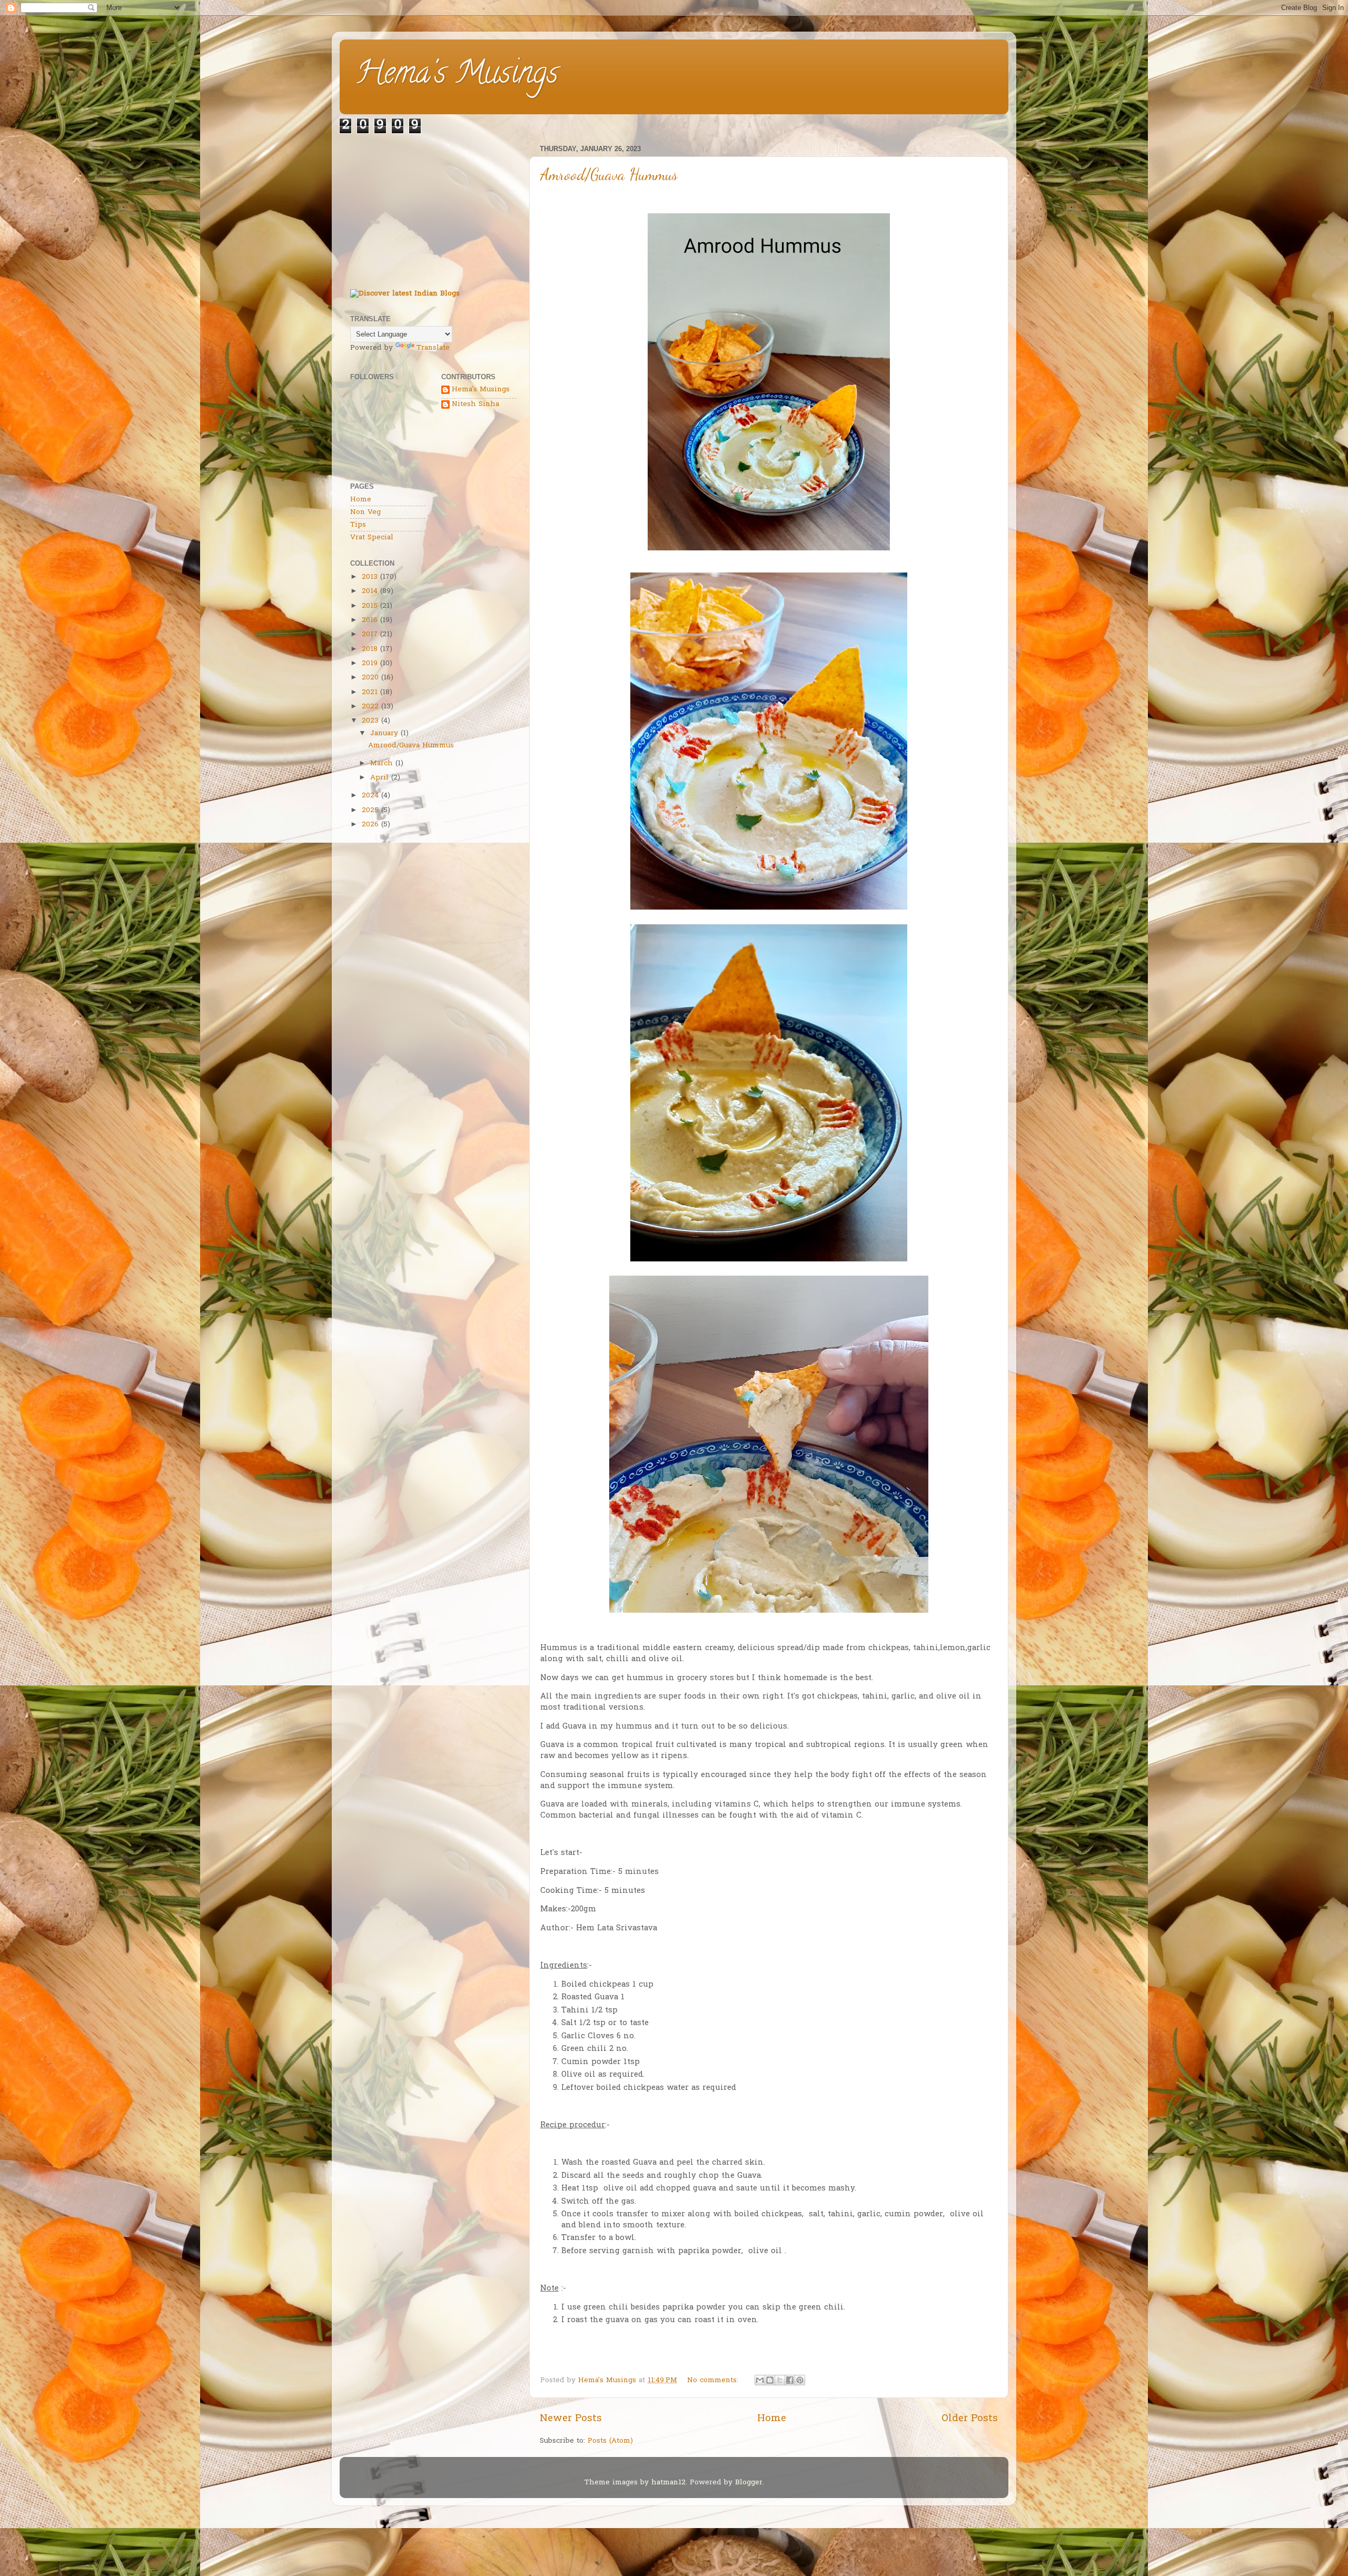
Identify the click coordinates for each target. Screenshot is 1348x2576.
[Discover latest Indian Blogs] (405, 294)
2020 (370, 678)
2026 (370, 825)
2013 (370, 577)
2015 (370, 606)
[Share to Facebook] (790, 2380)
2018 (370, 649)
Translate (433, 348)
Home (772, 2419)
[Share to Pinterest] (800, 2380)
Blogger (749, 2483)
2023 (370, 721)
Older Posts (970, 2419)
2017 (370, 635)
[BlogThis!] (770, 2380)
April (379, 778)
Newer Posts (571, 2419)
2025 (370, 811)
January (384, 734)
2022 (370, 707)
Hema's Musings (457, 76)
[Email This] (760, 2380)
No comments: (714, 2381)
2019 (370, 664)
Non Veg (365, 512)
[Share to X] (780, 2380)
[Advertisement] (433, 208)
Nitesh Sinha (475, 405)
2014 (370, 591)
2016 (370, 620)
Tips (358, 525)
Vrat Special (372, 538)
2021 (370, 693)
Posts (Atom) (610, 2441)
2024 (370, 796)
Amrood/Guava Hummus (609, 174)
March (381, 764)
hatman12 (668, 2483)
